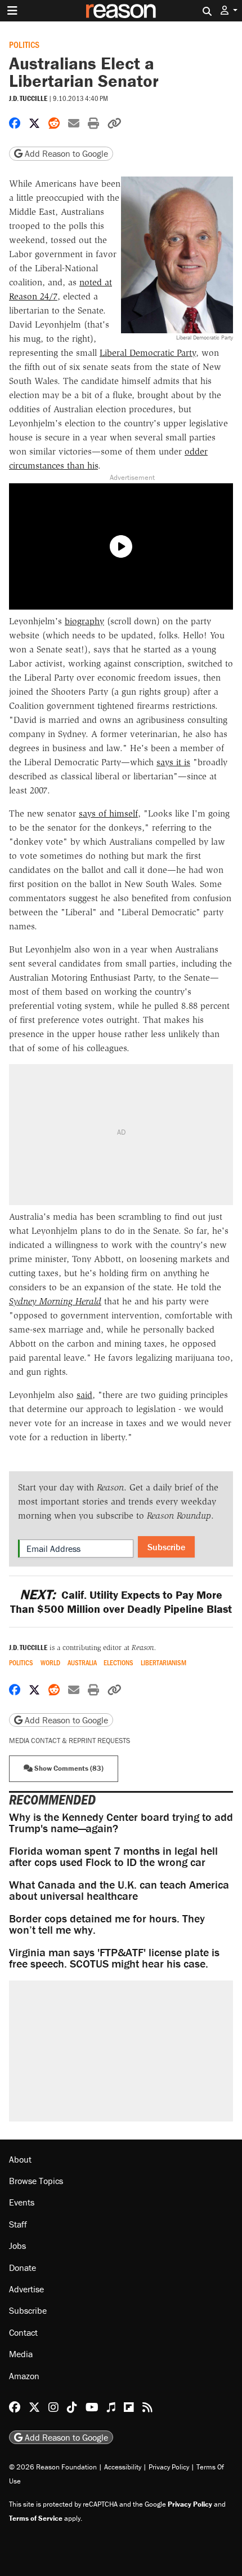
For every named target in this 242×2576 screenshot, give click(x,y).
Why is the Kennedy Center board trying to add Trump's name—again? (121, 1822)
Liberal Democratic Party (148, 353)
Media (21, 2354)
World (50, 1663)
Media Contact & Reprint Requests (70, 1741)
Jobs (17, 2246)
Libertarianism (163, 1663)
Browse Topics (36, 2181)
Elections (118, 1663)
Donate (23, 2268)
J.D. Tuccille (28, 98)
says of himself (108, 813)
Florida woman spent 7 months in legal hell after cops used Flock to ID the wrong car (113, 1856)
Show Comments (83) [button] (68, 1768)
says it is (173, 762)
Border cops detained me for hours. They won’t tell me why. (107, 1924)
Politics (24, 44)
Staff (18, 2224)
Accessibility (123, 2467)
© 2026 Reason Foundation (53, 2467)
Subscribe (166, 1547)
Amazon (24, 2376)
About (20, 2159)
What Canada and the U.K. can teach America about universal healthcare (119, 1890)
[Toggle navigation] (12, 11)
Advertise (26, 2289)
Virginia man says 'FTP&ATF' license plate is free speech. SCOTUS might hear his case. (114, 1958)
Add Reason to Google (65, 153)
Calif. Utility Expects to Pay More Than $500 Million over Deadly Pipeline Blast (121, 1602)
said (84, 1395)
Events (22, 2202)
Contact (23, 2332)
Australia (82, 1663)
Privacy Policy (169, 2467)
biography (84, 621)
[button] (229, 10)
